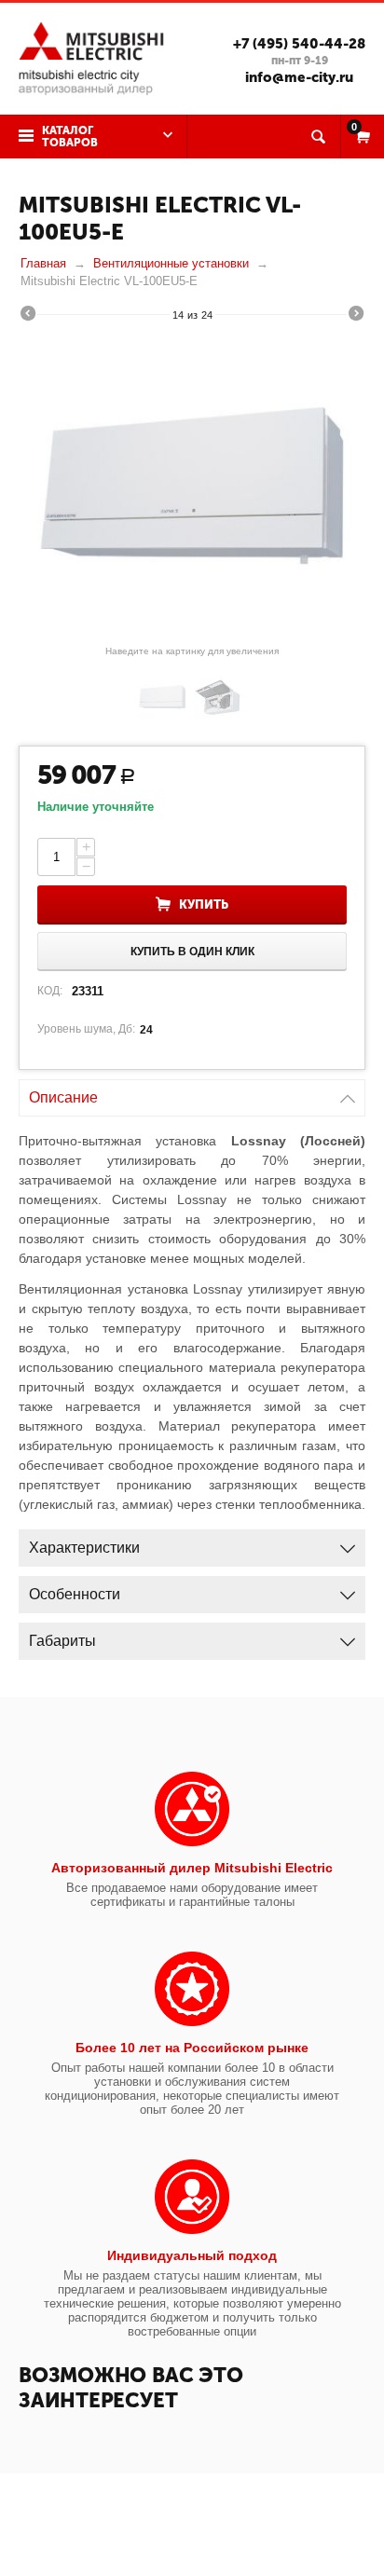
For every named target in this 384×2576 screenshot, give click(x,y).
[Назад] (28, 316)
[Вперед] (356, 316)
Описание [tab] (63, 1097)
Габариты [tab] (62, 1641)
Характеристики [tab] (84, 1548)
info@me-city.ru (299, 77)
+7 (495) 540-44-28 (299, 44)
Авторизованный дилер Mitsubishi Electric (192, 1868)
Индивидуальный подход (192, 2255)
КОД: (50, 991)
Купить (204, 904)
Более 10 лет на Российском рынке (192, 2048)
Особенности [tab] (75, 1594)
